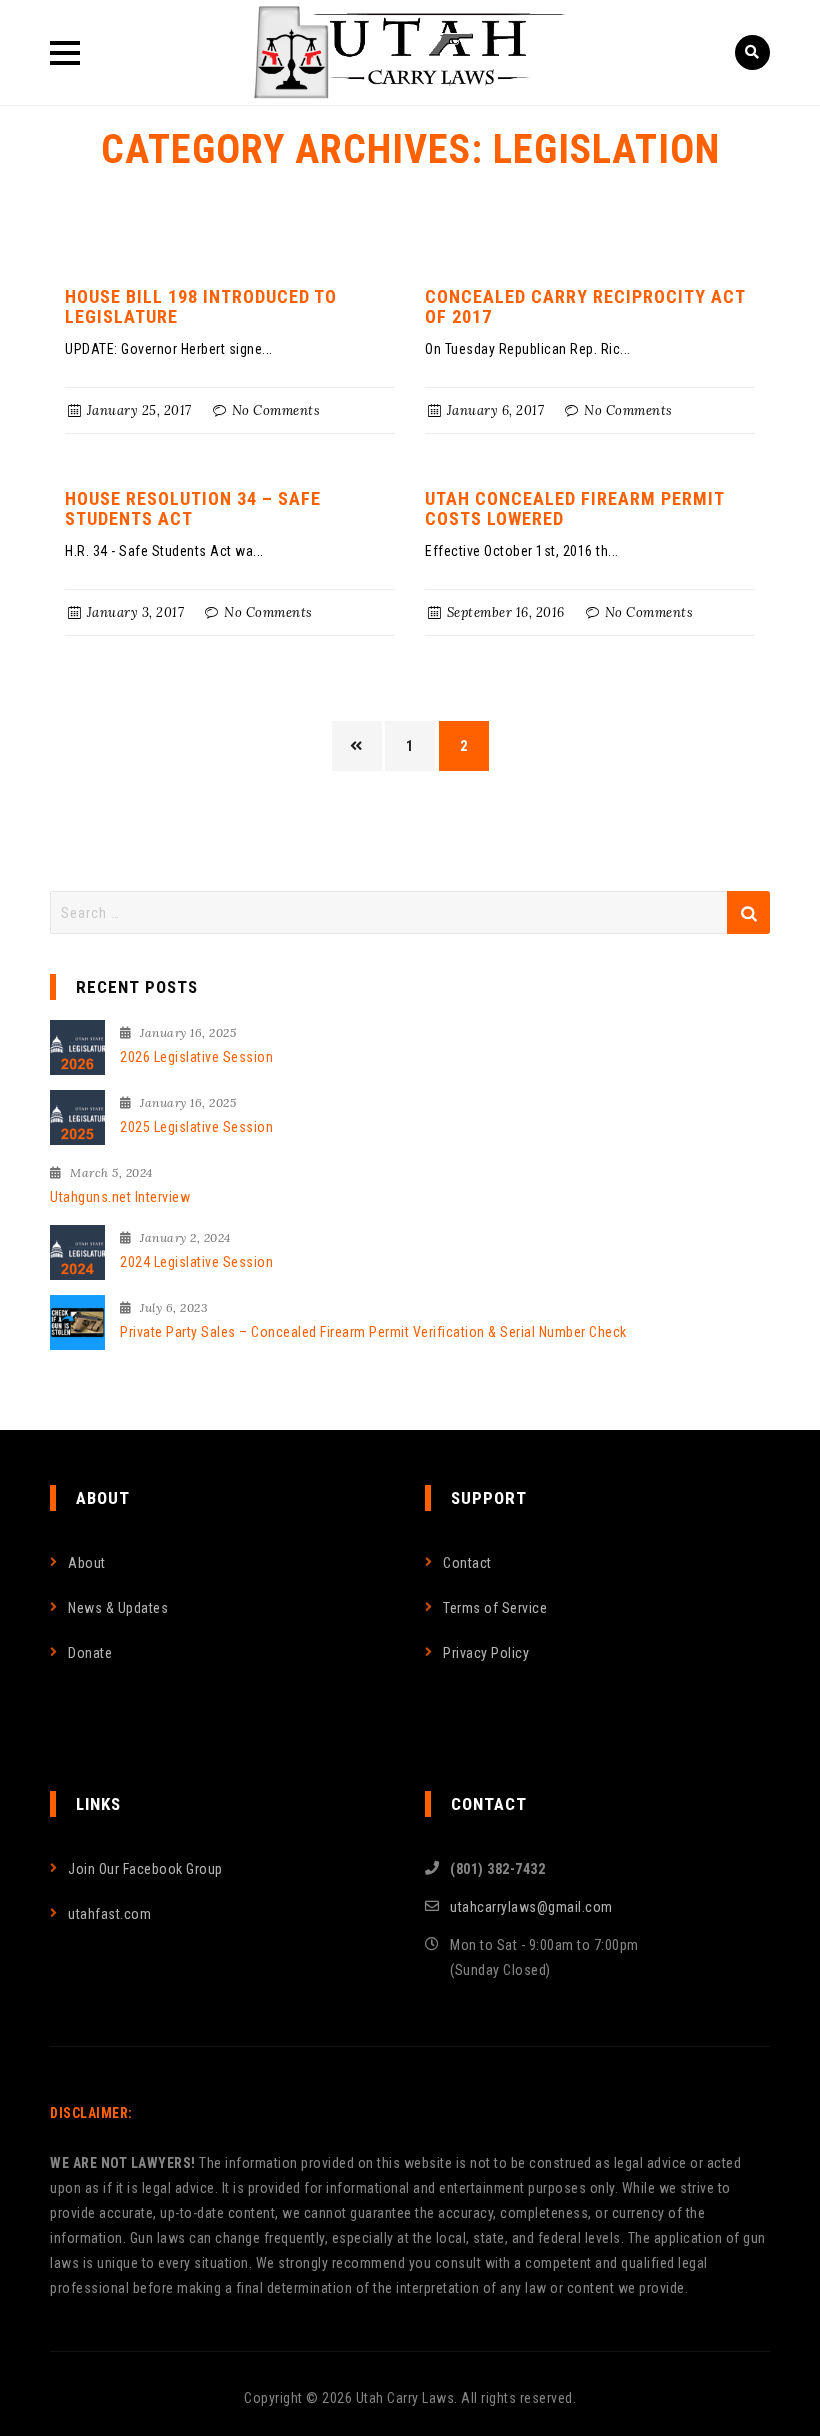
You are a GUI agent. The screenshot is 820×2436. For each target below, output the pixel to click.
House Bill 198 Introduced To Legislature (201, 306)
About (87, 1563)
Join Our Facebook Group (145, 1869)
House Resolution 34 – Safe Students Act (193, 508)
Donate (90, 1653)
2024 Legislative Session (196, 1262)
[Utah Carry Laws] (409, 52)
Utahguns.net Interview (120, 1197)
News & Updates (118, 1608)
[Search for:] (410, 912)
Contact (467, 1563)
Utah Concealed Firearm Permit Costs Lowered (574, 508)
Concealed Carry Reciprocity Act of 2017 (585, 306)
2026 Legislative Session (196, 1057)
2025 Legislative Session (196, 1127)
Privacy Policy (486, 1653)
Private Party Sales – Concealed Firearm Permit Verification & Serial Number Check (373, 1332)
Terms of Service (495, 1608)
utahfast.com (109, 1914)
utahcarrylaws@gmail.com (531, 1907)
